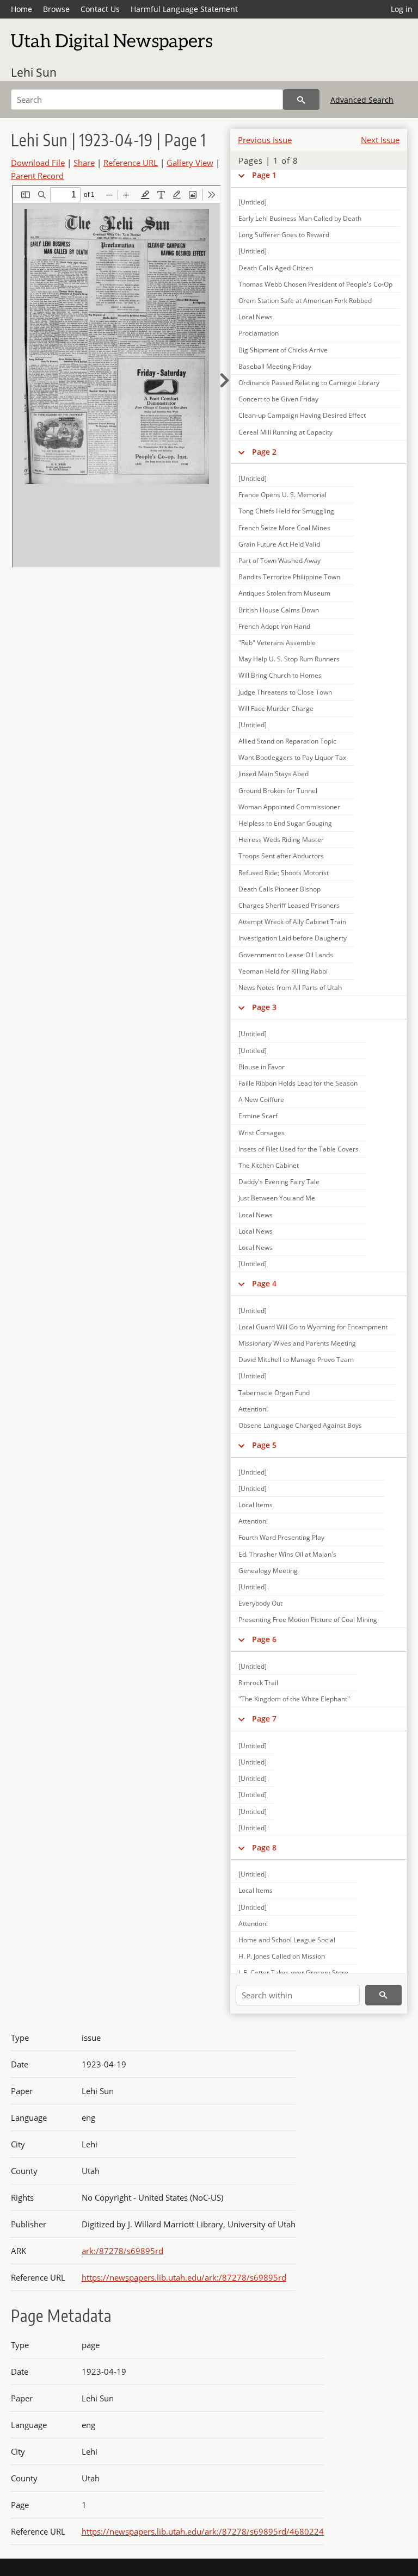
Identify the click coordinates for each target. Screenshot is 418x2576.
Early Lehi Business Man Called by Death (300, 218)
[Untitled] (253, 202)
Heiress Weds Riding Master (281, 840)
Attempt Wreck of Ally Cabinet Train (292, 922)
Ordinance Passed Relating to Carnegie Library (309, 383)
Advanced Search (362, 100)
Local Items (256, 1505)
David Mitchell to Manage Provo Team (296, 1360)
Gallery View (190, 163)
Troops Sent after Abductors (281, 856)
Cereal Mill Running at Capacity (285, 432)
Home (21, 9)
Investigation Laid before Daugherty (293, 938)
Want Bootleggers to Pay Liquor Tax (292, 757)
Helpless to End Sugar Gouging (285, 823)
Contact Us (100, 9)
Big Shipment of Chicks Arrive (283, 350)
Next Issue (380, 140)
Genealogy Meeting (268, 1571)
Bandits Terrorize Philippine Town (289, 577)
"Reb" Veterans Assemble (277, 643)
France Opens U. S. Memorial (282, 495)
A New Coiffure (261, 1100)
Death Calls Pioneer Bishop (279, 889)
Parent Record (37, 176)
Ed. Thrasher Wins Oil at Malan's (287, 1554)
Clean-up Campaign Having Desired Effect (302, 415)
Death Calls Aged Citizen (276, 268)
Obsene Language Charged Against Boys (300, 1425)
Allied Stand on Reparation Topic (287, 741)
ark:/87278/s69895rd (122, 2251)
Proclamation (259, 333)
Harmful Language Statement (184, 9)
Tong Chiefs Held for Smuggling (286, 511)
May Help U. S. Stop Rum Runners (289, 659)
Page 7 (264, 1719)
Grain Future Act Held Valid (279, 544)
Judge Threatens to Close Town (285, 692)
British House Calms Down (279, 610)
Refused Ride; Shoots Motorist (284, 873)
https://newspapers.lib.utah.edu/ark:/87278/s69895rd (184, 2277)
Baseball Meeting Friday (275, 366)
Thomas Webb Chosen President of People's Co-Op (315, 284)
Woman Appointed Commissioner (289, 807)
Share (84, 163)
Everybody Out (260, 1603)
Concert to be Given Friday (278, 399)
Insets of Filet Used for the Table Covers (299, 1149)
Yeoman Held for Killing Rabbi (283, 971)
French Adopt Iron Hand (274, 626)
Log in (402, 9)
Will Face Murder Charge (276, 708)
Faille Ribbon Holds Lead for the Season (298, 1083)
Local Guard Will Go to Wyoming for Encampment (313, 1327)
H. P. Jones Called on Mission (282, 1956)
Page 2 (264, 452)
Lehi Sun (34, 72)
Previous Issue (265, 140)
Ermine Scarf (258, 1116)
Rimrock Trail (258, 1683)
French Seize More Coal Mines (284, 528)
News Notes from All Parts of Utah (290, 987)
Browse (56, 9)
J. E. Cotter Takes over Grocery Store (293, 1973)
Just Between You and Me (277, 1198)
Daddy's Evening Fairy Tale (279, 1182)
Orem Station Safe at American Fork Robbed (305, 301)
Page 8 (264, 1847)
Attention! (253, 1409)
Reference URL (131, 163)
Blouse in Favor (262, 1067)
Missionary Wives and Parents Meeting (297, 1343)
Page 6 (264, 1639)
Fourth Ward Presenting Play (281, 1537)
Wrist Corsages (262, 1133)
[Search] (301, 100)
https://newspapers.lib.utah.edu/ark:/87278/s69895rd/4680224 (203, 2531)
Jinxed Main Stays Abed (273, 774)
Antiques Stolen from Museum (284, 593)
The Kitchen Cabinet (269, 1165)
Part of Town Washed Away (279, 561)
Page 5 (264, 1445)
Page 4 (264, 1283)
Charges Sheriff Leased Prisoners (289, 905)
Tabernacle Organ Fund (274, 1393)
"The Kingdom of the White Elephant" (294, 1699)
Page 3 (264, 1007)
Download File (38, 163)
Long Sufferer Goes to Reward (284, 235)
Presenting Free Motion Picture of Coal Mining (308, 1620)
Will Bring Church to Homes (280, 675)
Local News (256, 317)
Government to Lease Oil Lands (286, 955)
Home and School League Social (287, 1940)
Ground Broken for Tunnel (278, 791)
